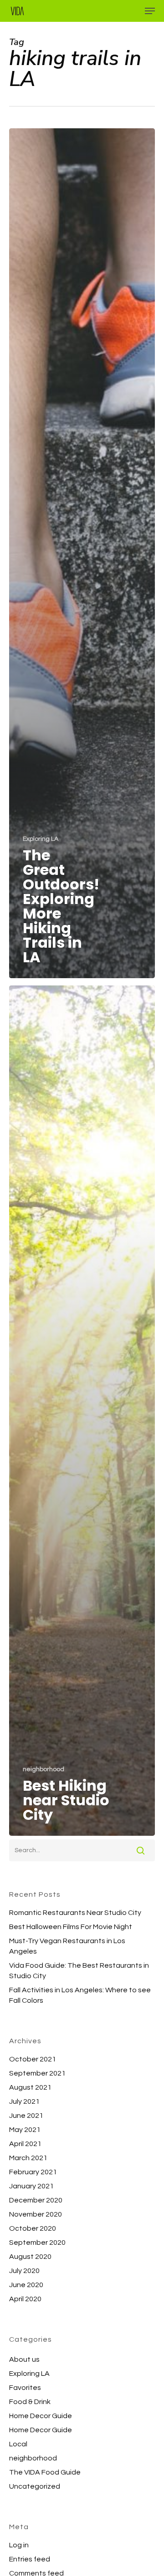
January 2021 (31, 2186)
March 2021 (28, 2158)
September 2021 (37, 2073)
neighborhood (44, 1769)
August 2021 (30, 2087)
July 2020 (24, 2271)
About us (24, 2359)
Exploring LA (41, 839)
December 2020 (36, 2200)
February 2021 (33, 2172)
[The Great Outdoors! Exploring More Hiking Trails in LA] (82, 553)
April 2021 (25, 2144)
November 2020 (36, 2214)
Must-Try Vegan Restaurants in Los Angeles (67, 1946)
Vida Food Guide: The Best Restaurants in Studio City (79, 1971)
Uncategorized (35, 2486)
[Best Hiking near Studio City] (82, 1410)
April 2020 (25, 2299)
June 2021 (26, 2116)
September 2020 (37, 2243)
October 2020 (33, 2228)
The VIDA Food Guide (45, 2472)
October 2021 (33, 2059)
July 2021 (24, 2101)
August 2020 (30, 2257)
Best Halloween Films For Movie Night (71, 1927)
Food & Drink (30, 2402)
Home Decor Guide (41, 2416)
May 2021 (25, 2130)
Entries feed (30, 2559)
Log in (19, 2545)
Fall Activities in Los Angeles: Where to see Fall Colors (80, 1995)
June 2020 (26, 2285)
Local (18, 2444)
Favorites (25, 2388)
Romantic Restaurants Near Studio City (75, 1913)
